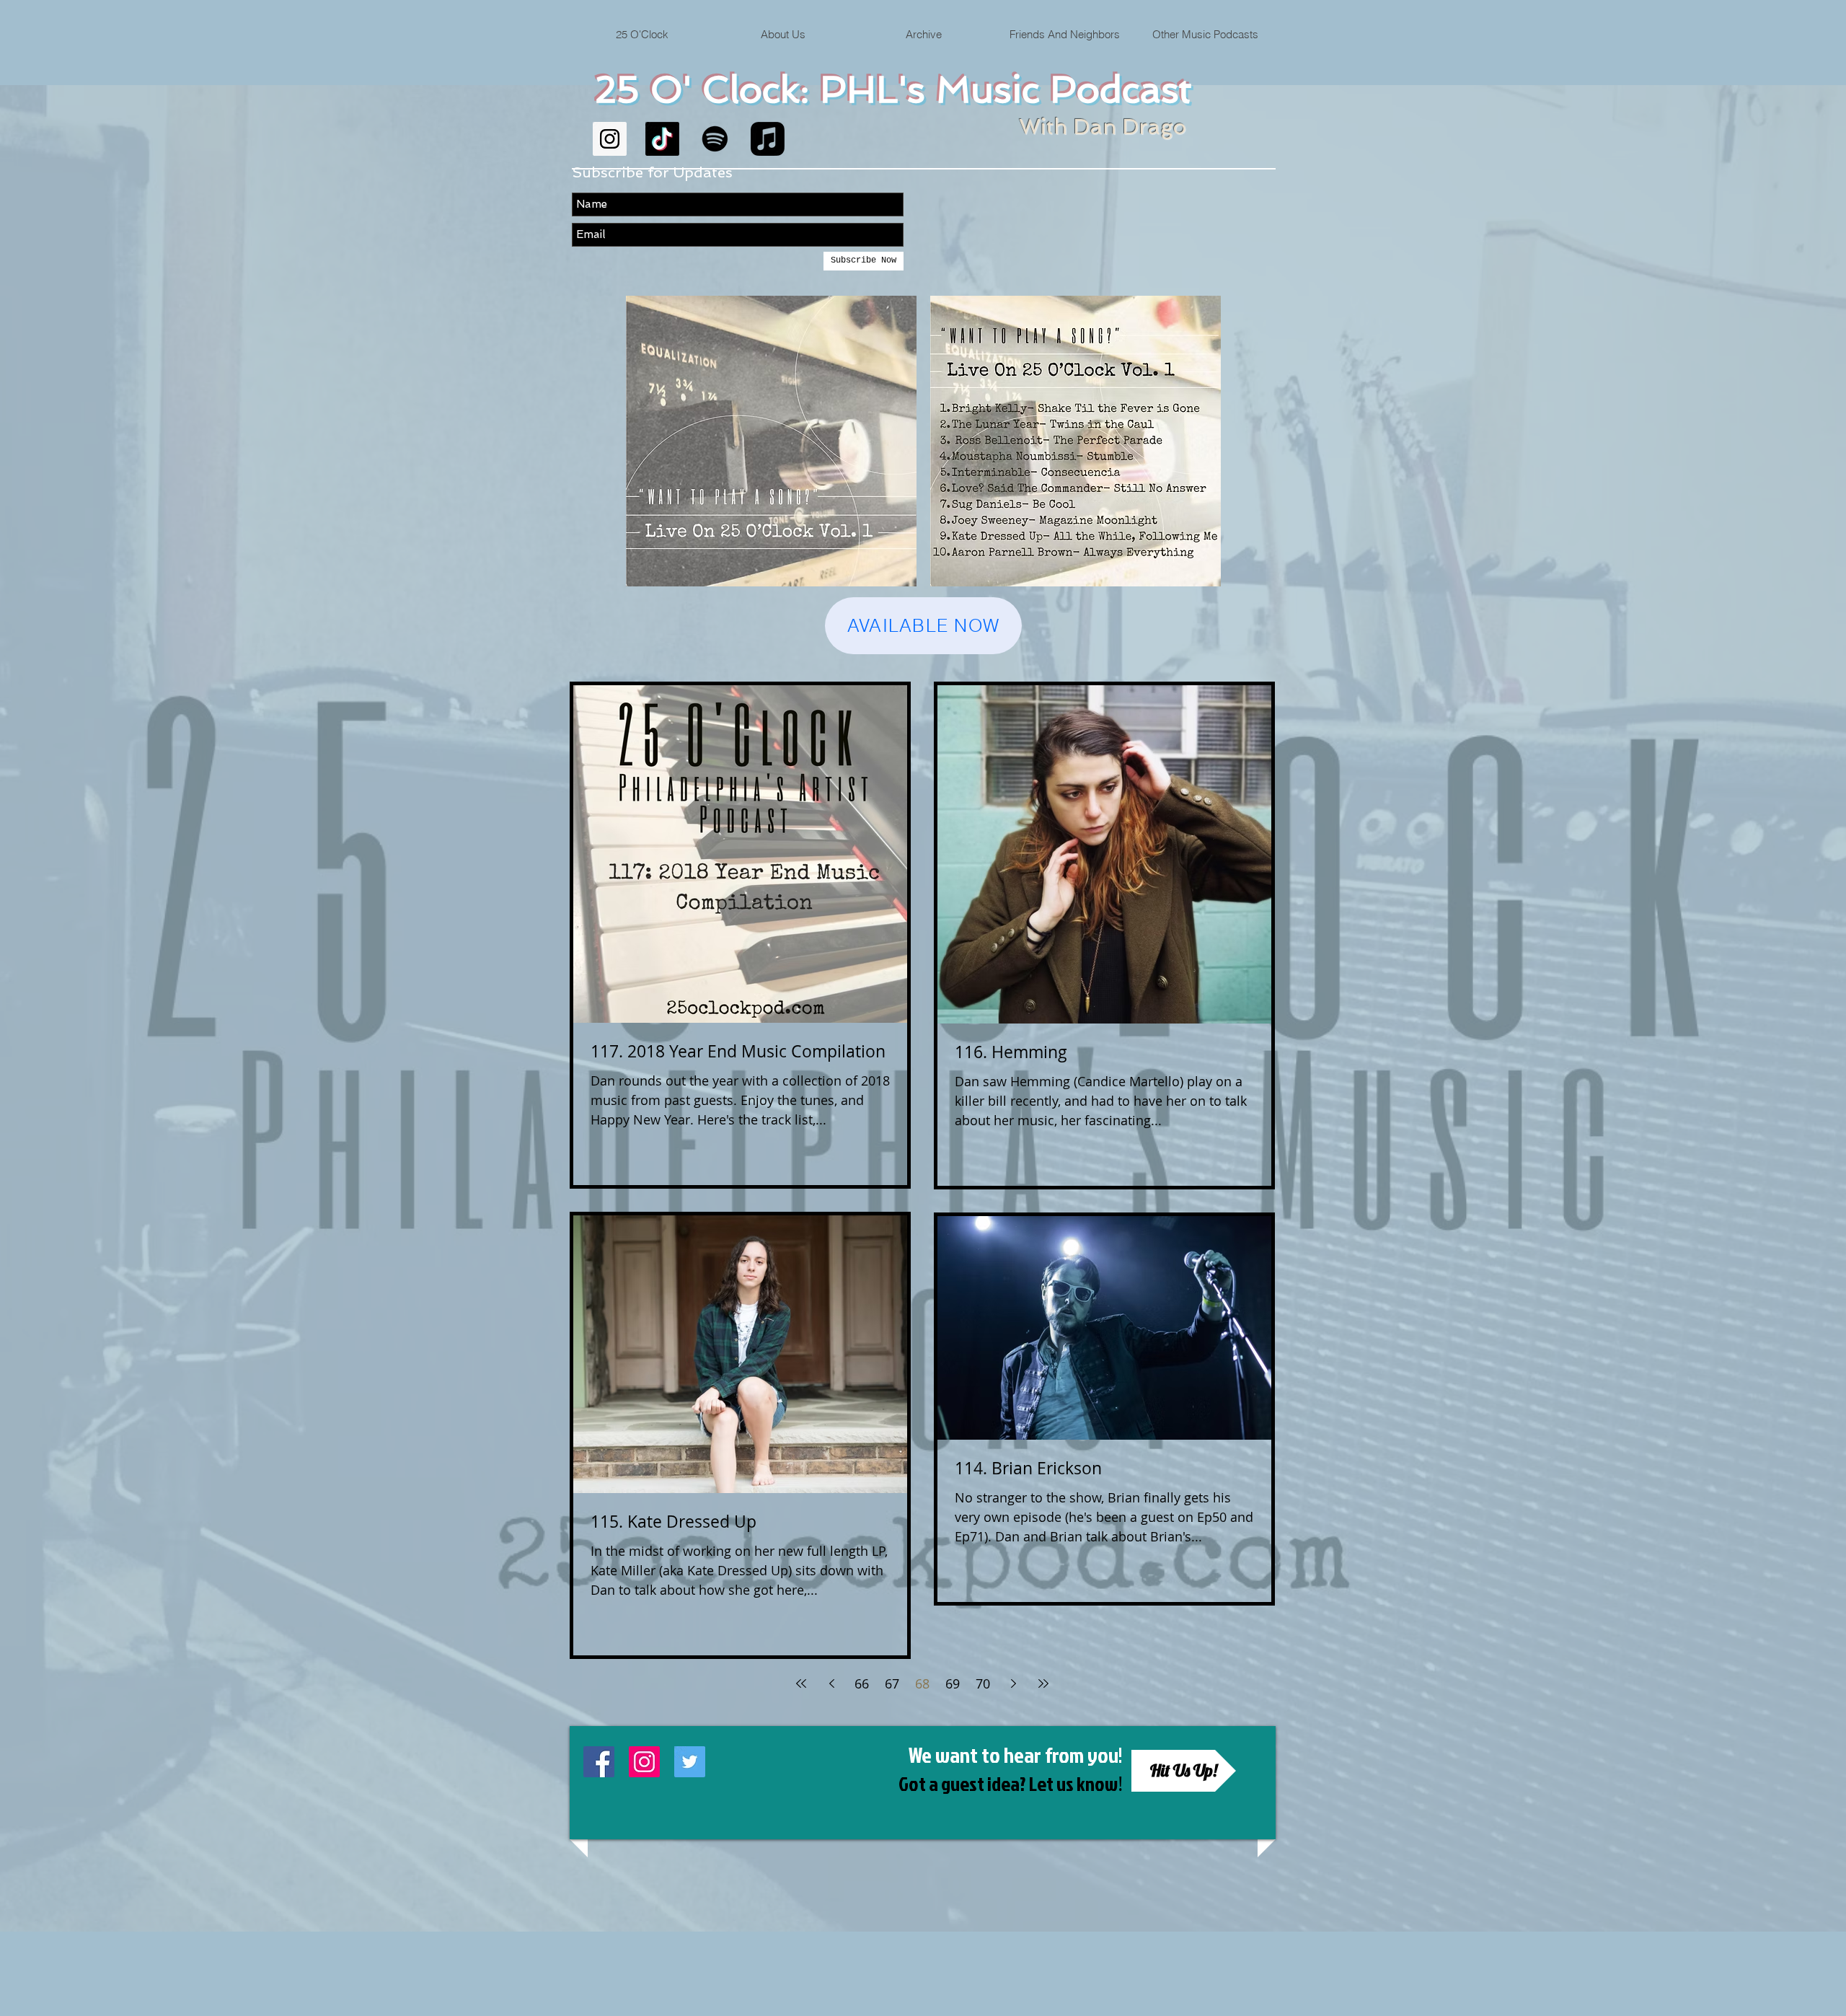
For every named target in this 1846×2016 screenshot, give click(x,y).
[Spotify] (715, 139)
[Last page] (1043, 1683)
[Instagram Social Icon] (610, 139)
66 (862, 1683)
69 (953, 1683)
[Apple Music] (768, 139)
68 (922, 1683)
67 (892, 1683)
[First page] (801, 1683)
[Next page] (1013, 1683)
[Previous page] (831, 1683)
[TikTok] (662, 139)
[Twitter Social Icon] (690, 1762)
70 (983, 1683)
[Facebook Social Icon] (599, 1762)
